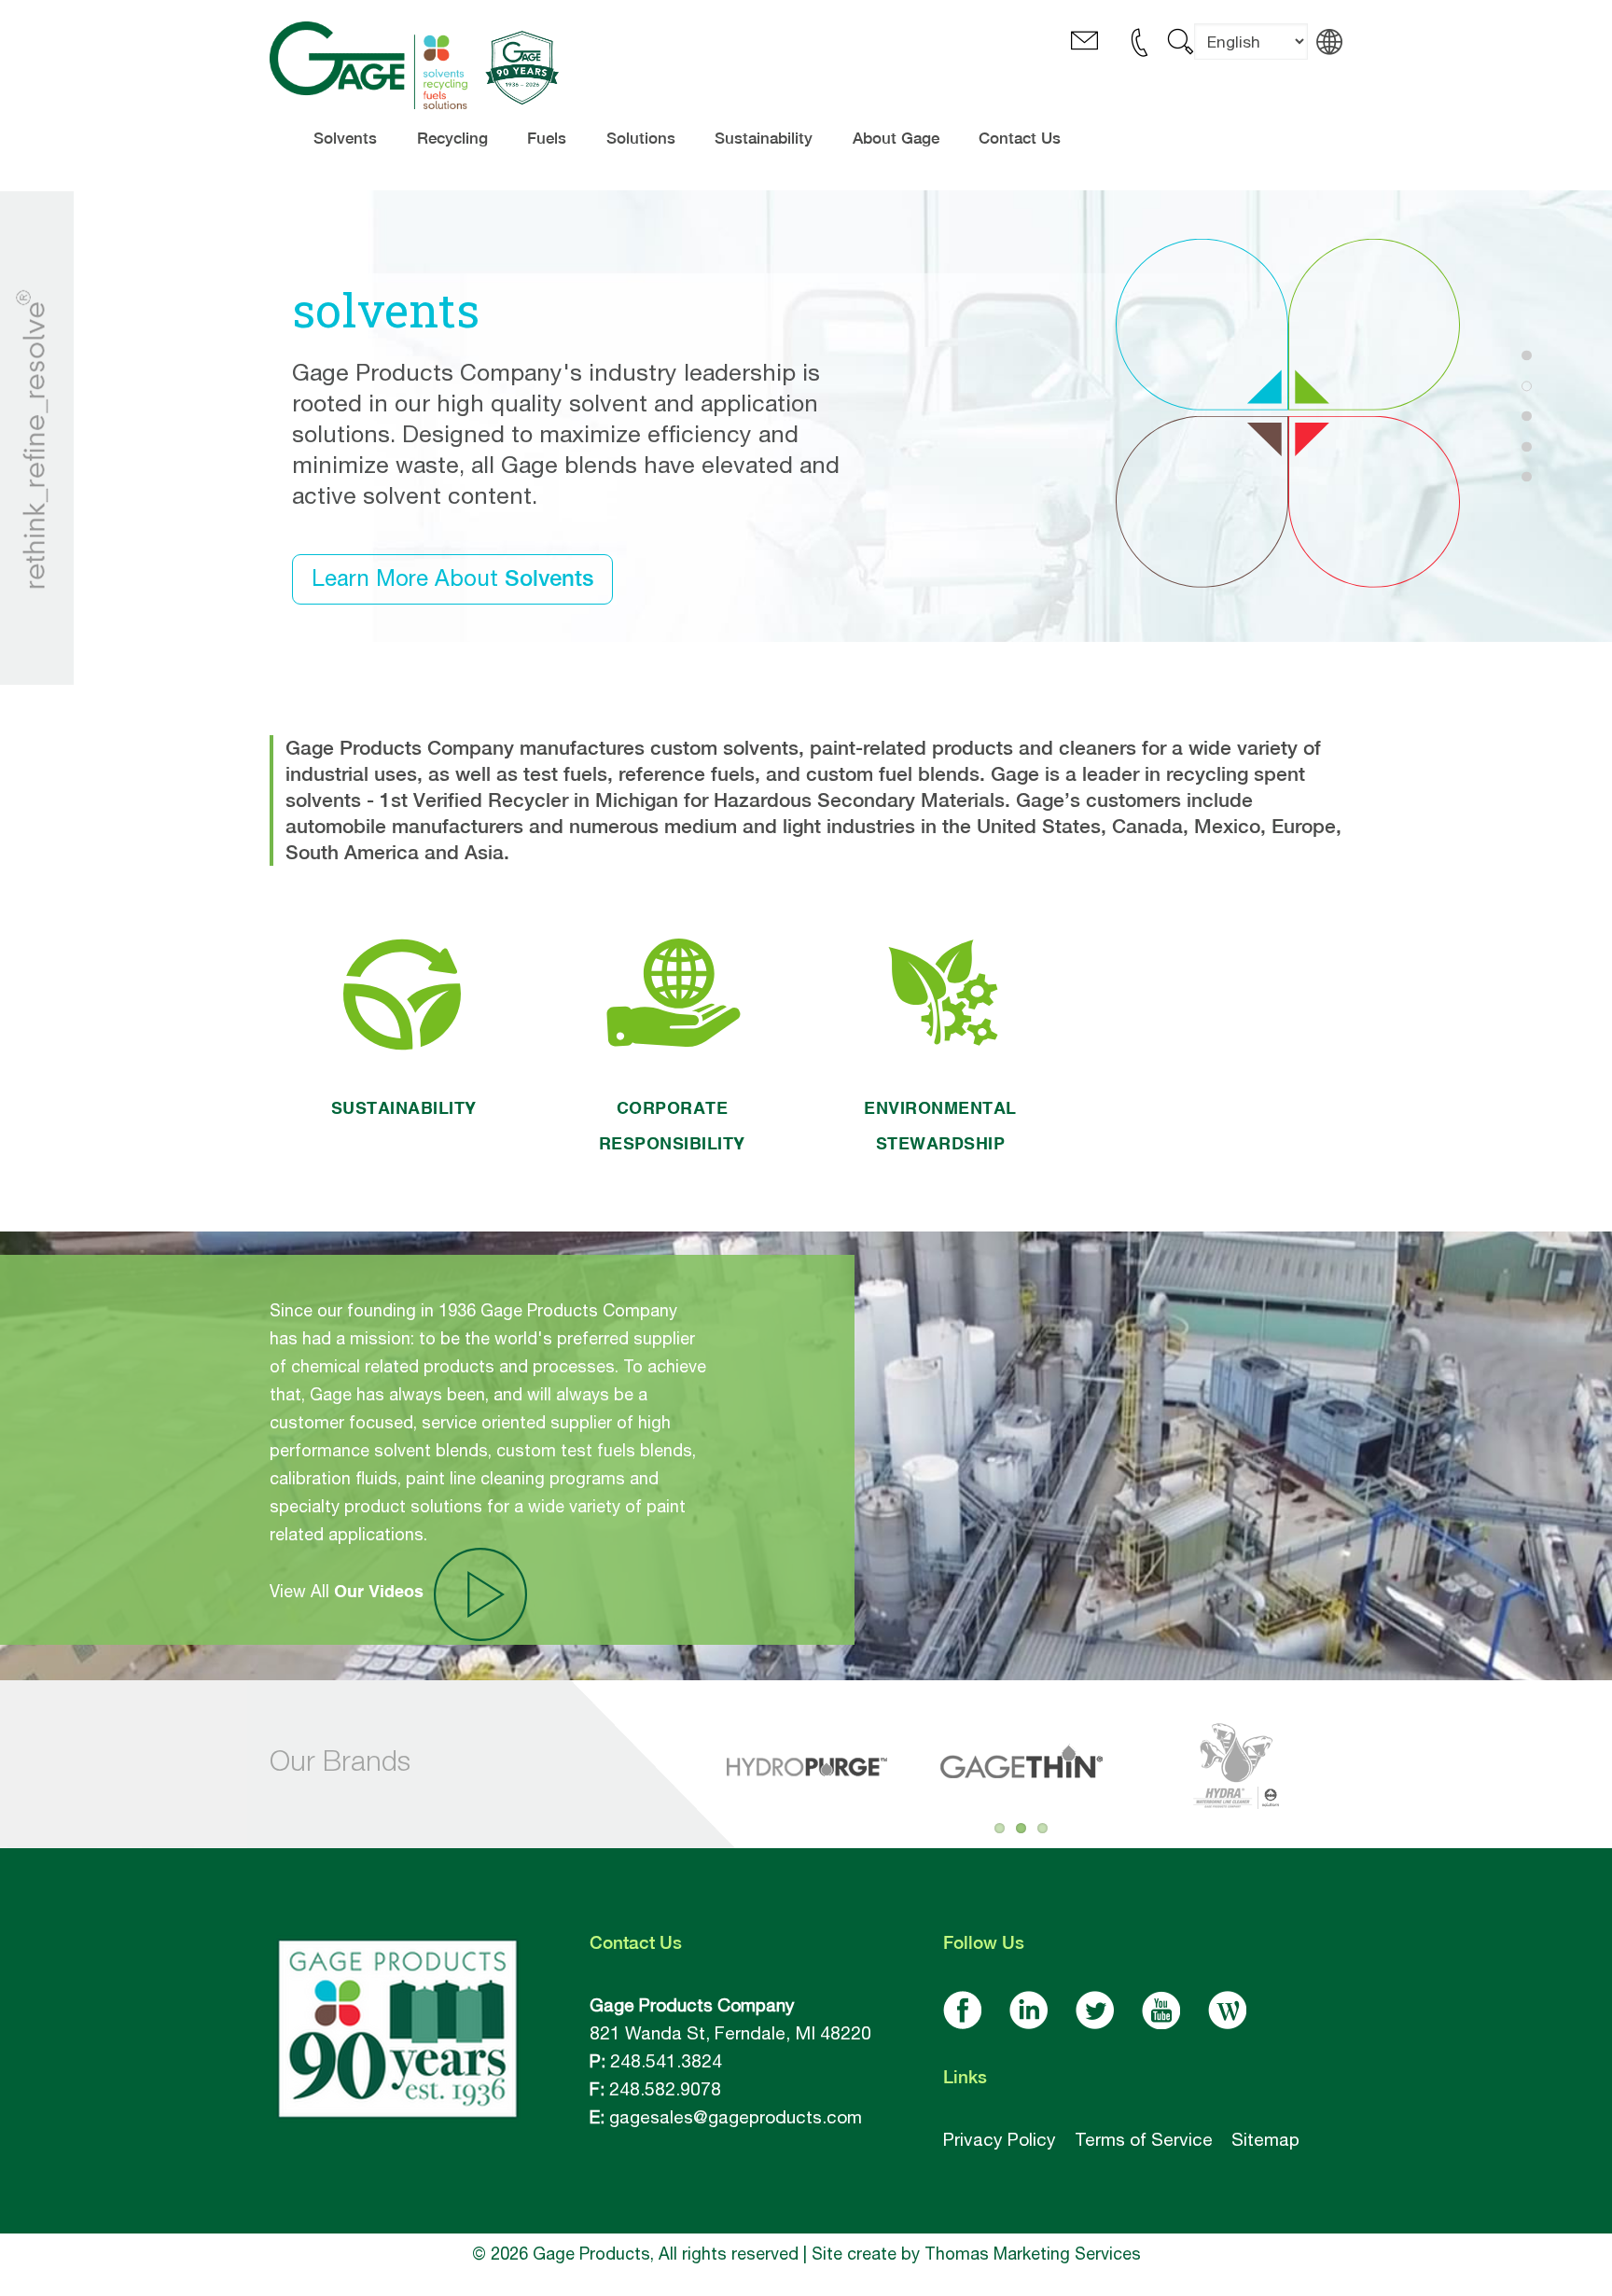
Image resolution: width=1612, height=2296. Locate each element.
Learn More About (452, 577)
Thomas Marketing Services (1033, 2254)
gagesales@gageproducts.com (736, 2117)
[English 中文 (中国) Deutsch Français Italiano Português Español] (1251, 56)
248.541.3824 (666, 2061)
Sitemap (1265, 2139)
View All (347, 1591)
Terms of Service (1144, 2139)
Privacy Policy (1000, 2139)
